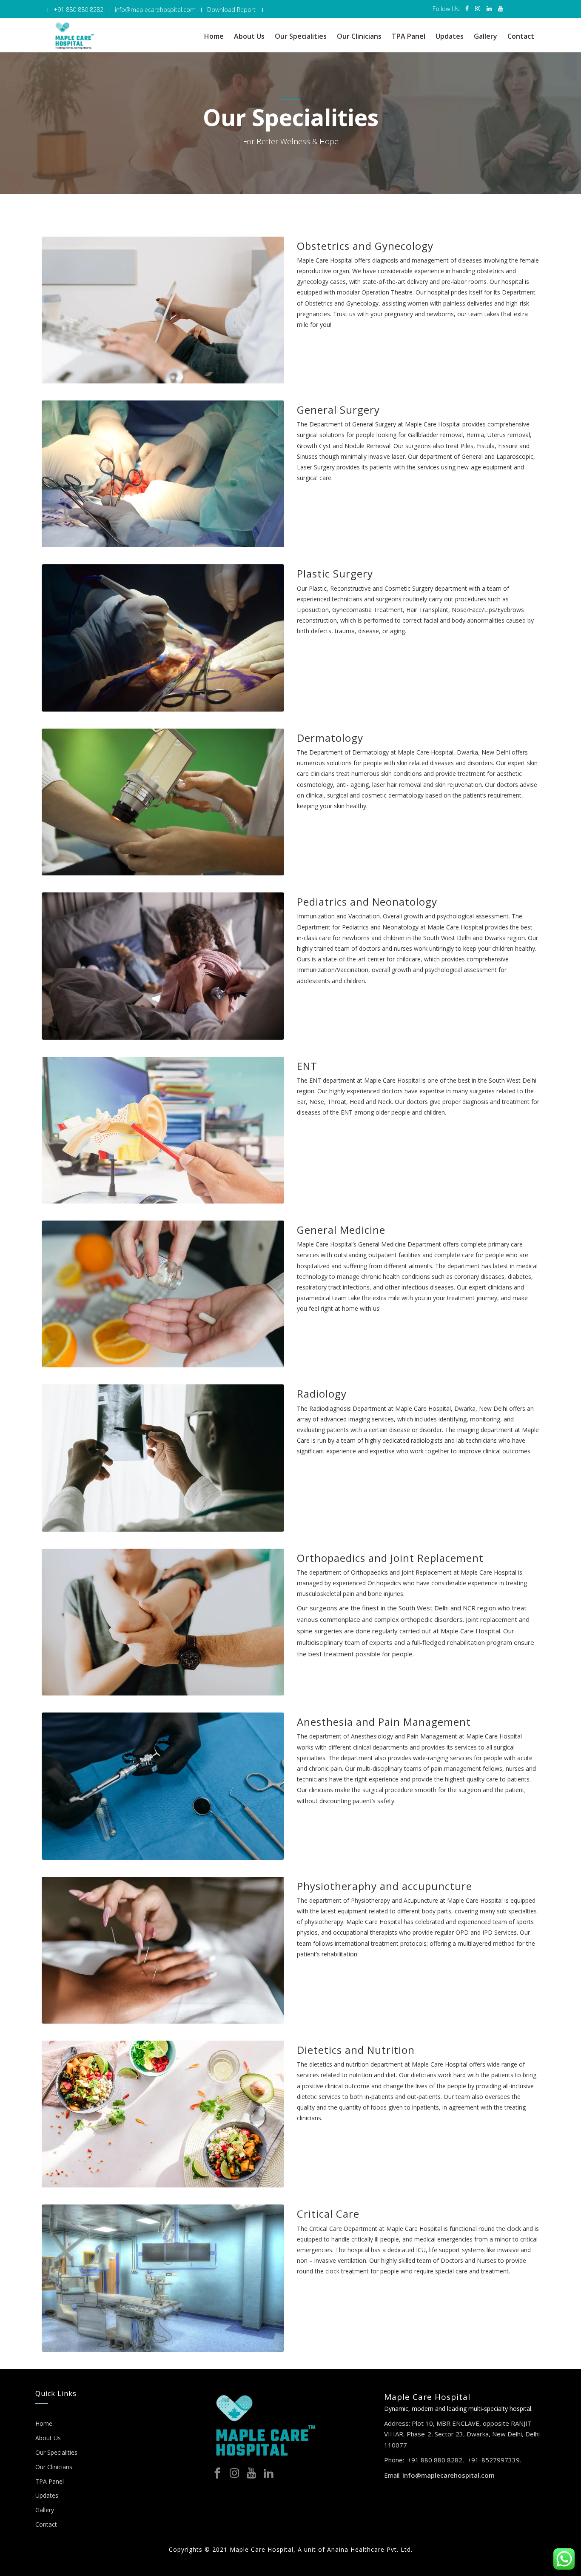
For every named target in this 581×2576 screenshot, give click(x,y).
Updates (450, 36)
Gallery (486, 36)
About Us (249, 36)
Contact (521, 36)
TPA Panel (409, 36)
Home (214, 36)
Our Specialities (301, 36)
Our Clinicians (359, 36)
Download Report (231, 10)
